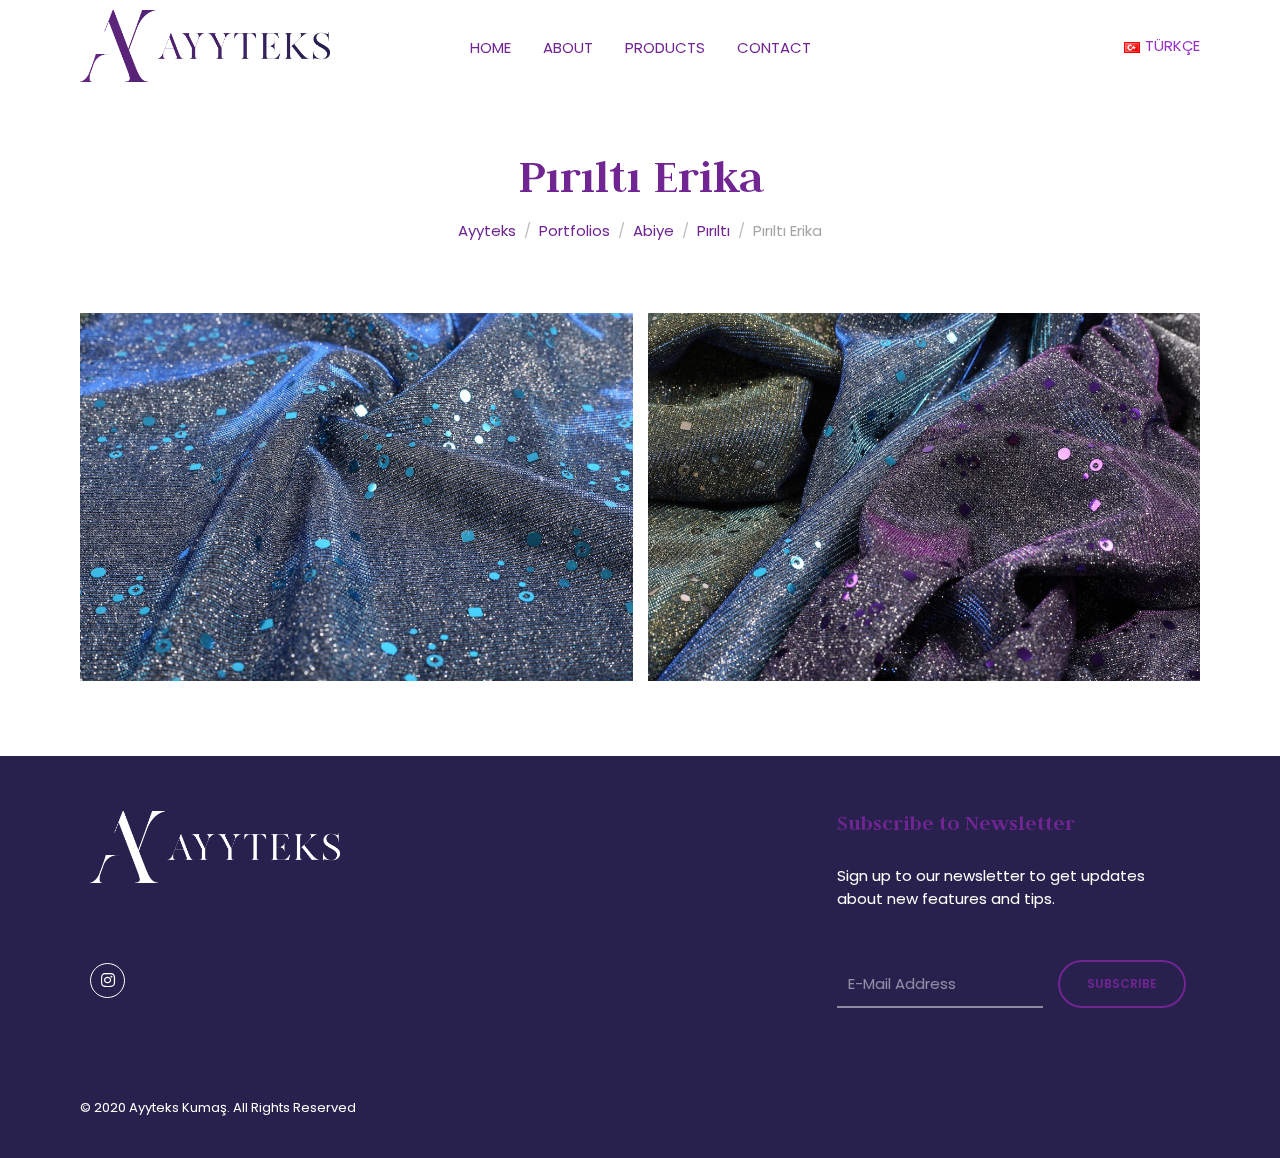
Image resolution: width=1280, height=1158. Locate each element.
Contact (774, 47)
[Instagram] (107, 980)
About (568, 47)
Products (665, 47)
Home (490, 47)
